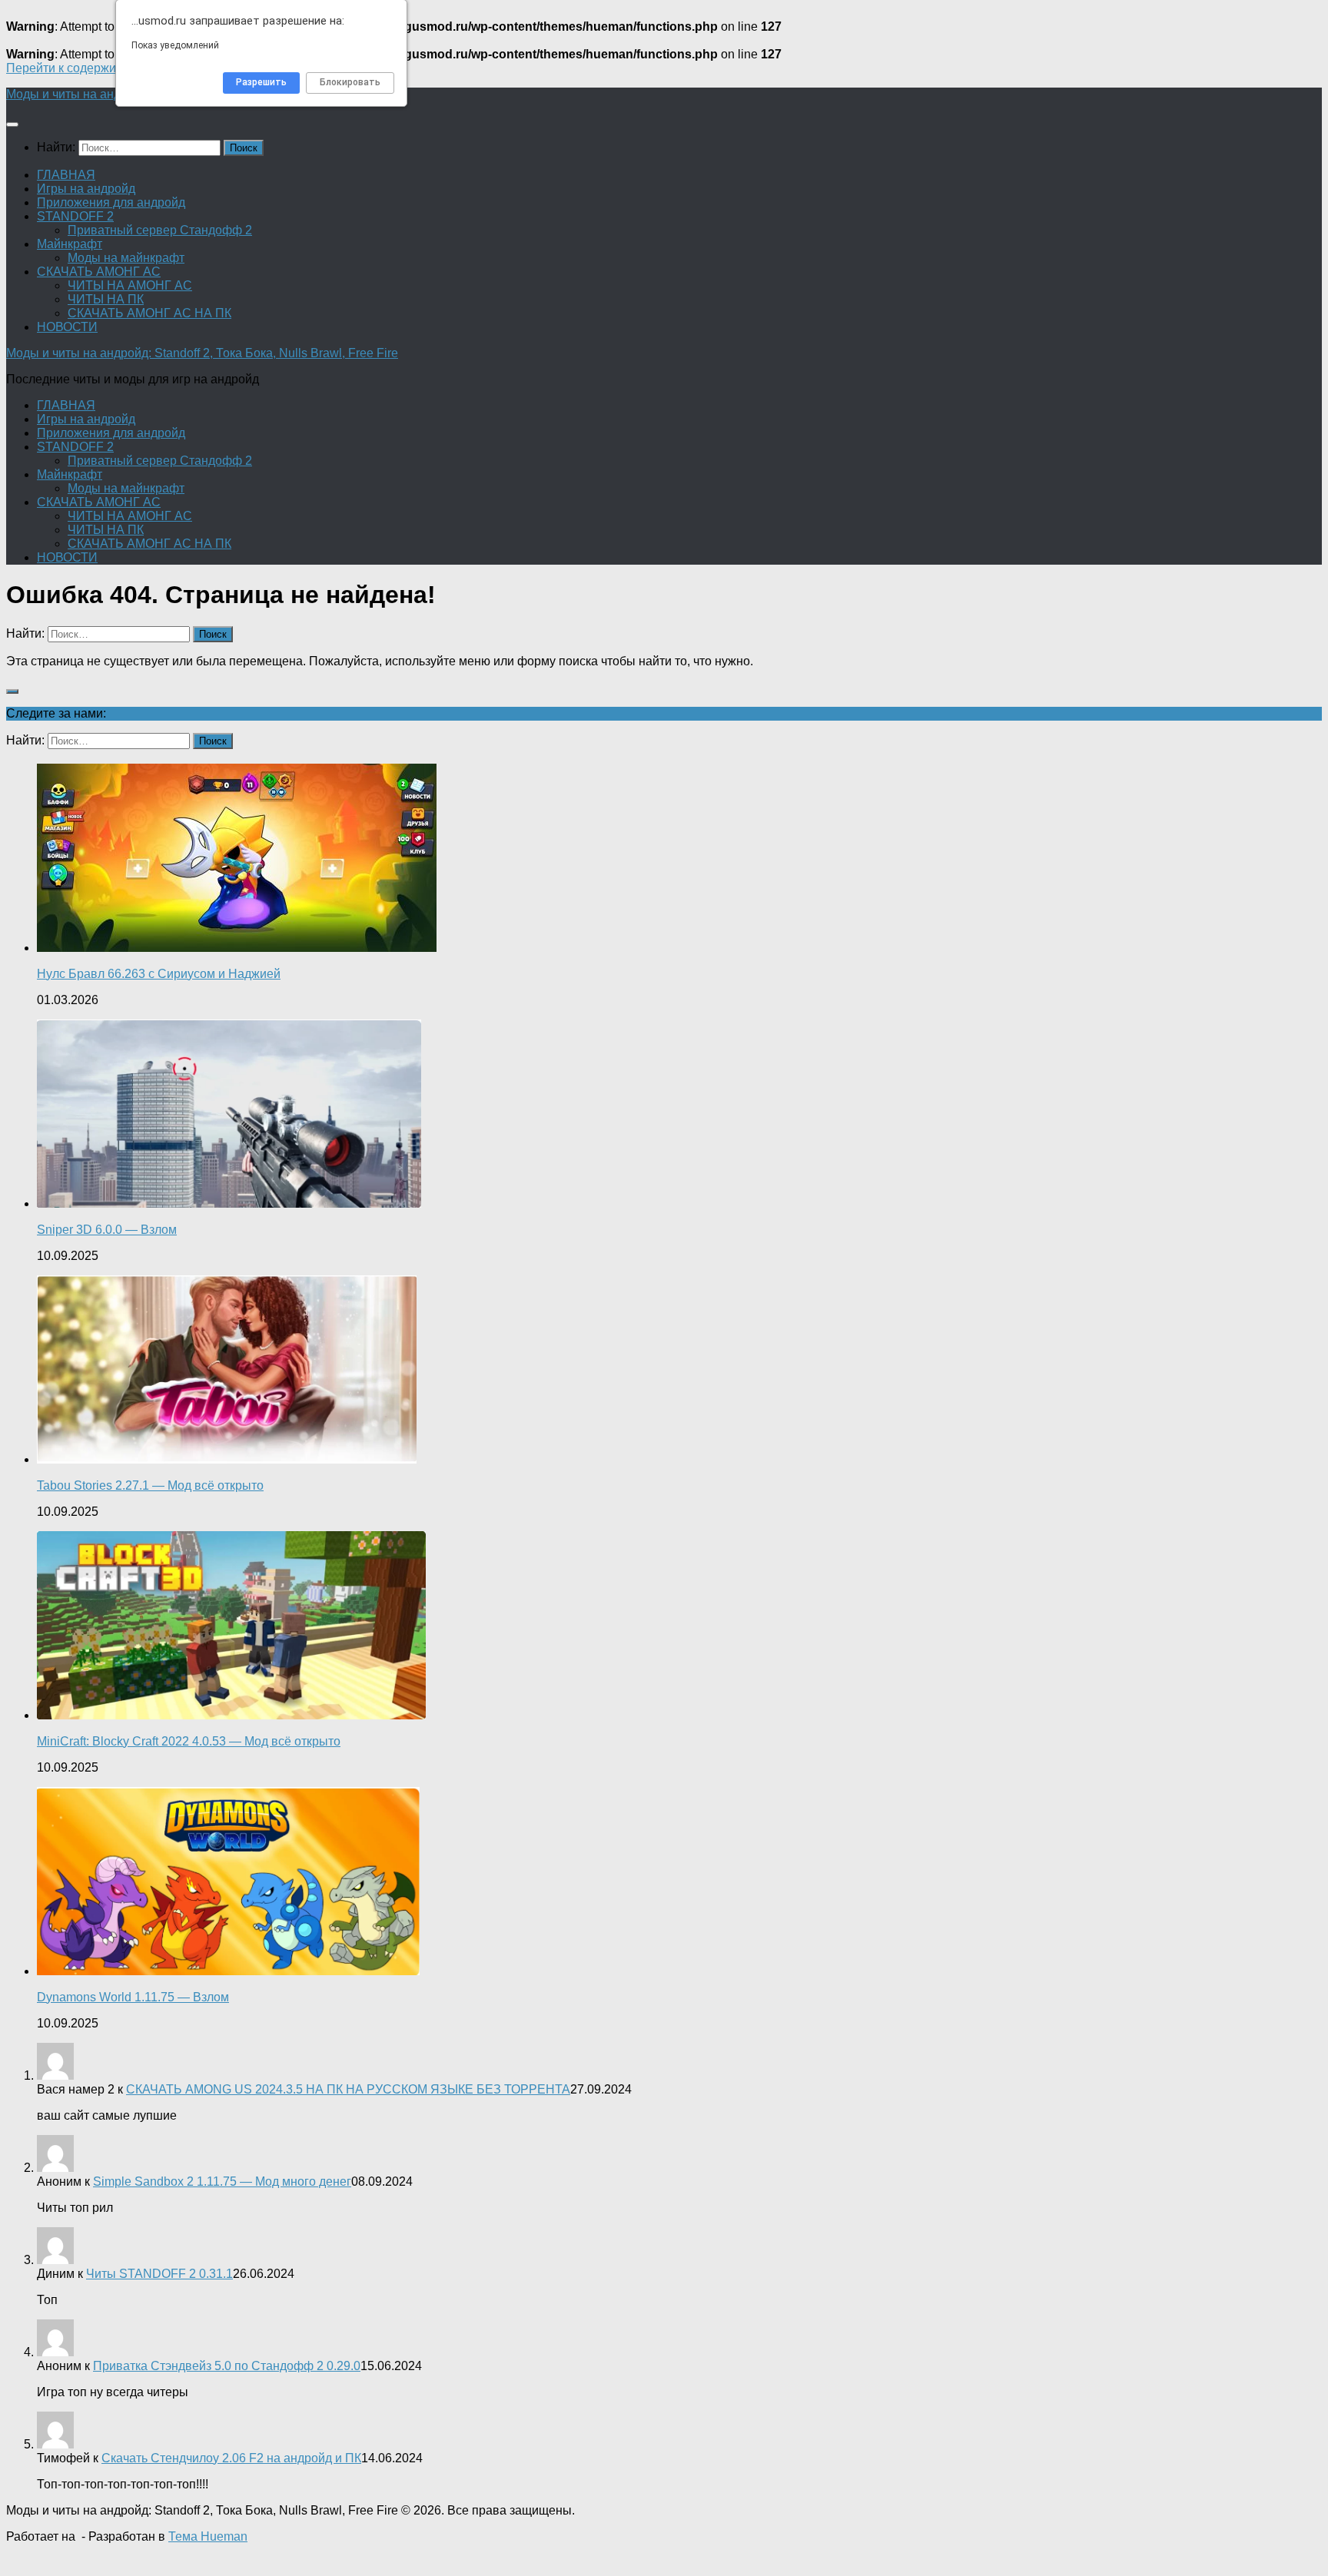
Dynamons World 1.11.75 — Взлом (133, 1997)
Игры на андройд (86, 189)
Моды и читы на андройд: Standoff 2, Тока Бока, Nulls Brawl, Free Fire (202, 353)
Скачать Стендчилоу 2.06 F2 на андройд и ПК (231, 2458)
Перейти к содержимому (76, 68)
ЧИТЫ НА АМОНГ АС (130, 285)
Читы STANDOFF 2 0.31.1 (159, 2274)
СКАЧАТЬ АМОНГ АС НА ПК (149, 313)
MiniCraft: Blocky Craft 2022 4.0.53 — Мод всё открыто (189, 1741)
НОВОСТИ (67, 327)
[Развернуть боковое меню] (12, 691)
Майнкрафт (70, 244)
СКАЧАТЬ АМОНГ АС (99, 272)
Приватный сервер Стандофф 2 (160, 230)
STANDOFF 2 (75, 216)
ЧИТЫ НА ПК (106, 299)
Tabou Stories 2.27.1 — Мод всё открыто (150, 1485)
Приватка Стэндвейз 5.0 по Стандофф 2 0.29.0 (227, 2366)
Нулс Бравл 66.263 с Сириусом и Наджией (159, 974)
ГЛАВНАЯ (66, 175)
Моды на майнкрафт (126, 258)
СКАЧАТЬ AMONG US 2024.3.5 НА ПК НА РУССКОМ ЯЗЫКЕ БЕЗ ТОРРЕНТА (348, 2089)
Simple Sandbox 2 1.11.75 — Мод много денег (222, 2181)
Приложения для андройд (111, 202)
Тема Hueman (208, 2536)
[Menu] (12, 124)
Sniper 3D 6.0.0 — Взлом (107, 1230)
